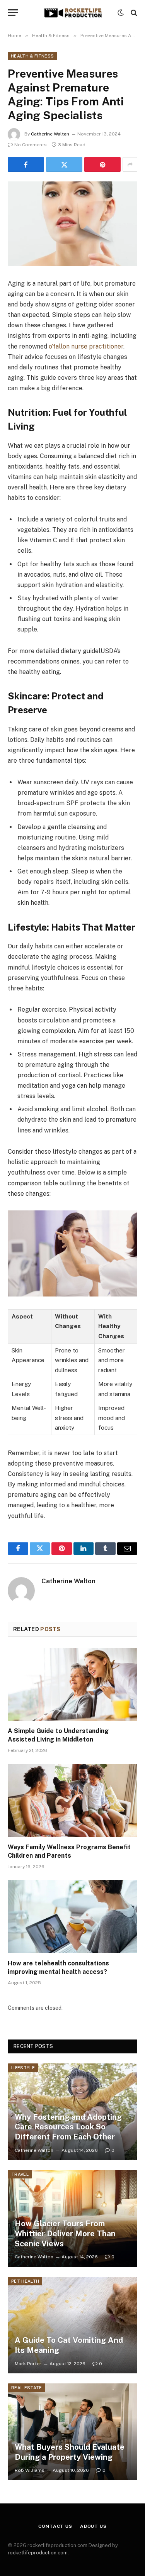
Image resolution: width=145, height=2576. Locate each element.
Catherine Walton (50, 134)
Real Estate (27, 2388)
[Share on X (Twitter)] (64, 164)
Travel (20, 2174)
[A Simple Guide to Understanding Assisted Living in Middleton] (72, 1684)
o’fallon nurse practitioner (86, 346)
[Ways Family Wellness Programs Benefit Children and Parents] (72, 1800)
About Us (93, 2526)
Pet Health (25, 2281)
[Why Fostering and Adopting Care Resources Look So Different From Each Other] (73, 2112)
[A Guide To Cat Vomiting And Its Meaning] (73, 2325)
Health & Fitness (32, 56)
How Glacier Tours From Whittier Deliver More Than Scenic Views (65, 2233)
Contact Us (55, 2526)
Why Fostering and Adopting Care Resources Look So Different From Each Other (68, 2127)
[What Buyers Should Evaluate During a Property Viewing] (73, 2432)
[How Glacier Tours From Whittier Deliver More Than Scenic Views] (73, 2218)
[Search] (133, 13)
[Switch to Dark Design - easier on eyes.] (121, 13)
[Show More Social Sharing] (130, 164)
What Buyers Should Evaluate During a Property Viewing (70, 2452)
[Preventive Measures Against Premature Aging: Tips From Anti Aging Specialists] (72, 224)
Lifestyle (23, 2068)
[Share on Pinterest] (102, 164)
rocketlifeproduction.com (38, 2553)
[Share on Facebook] (26, 164)
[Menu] (13, 13)
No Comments (31, 145)
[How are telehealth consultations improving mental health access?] (72, 1916)
